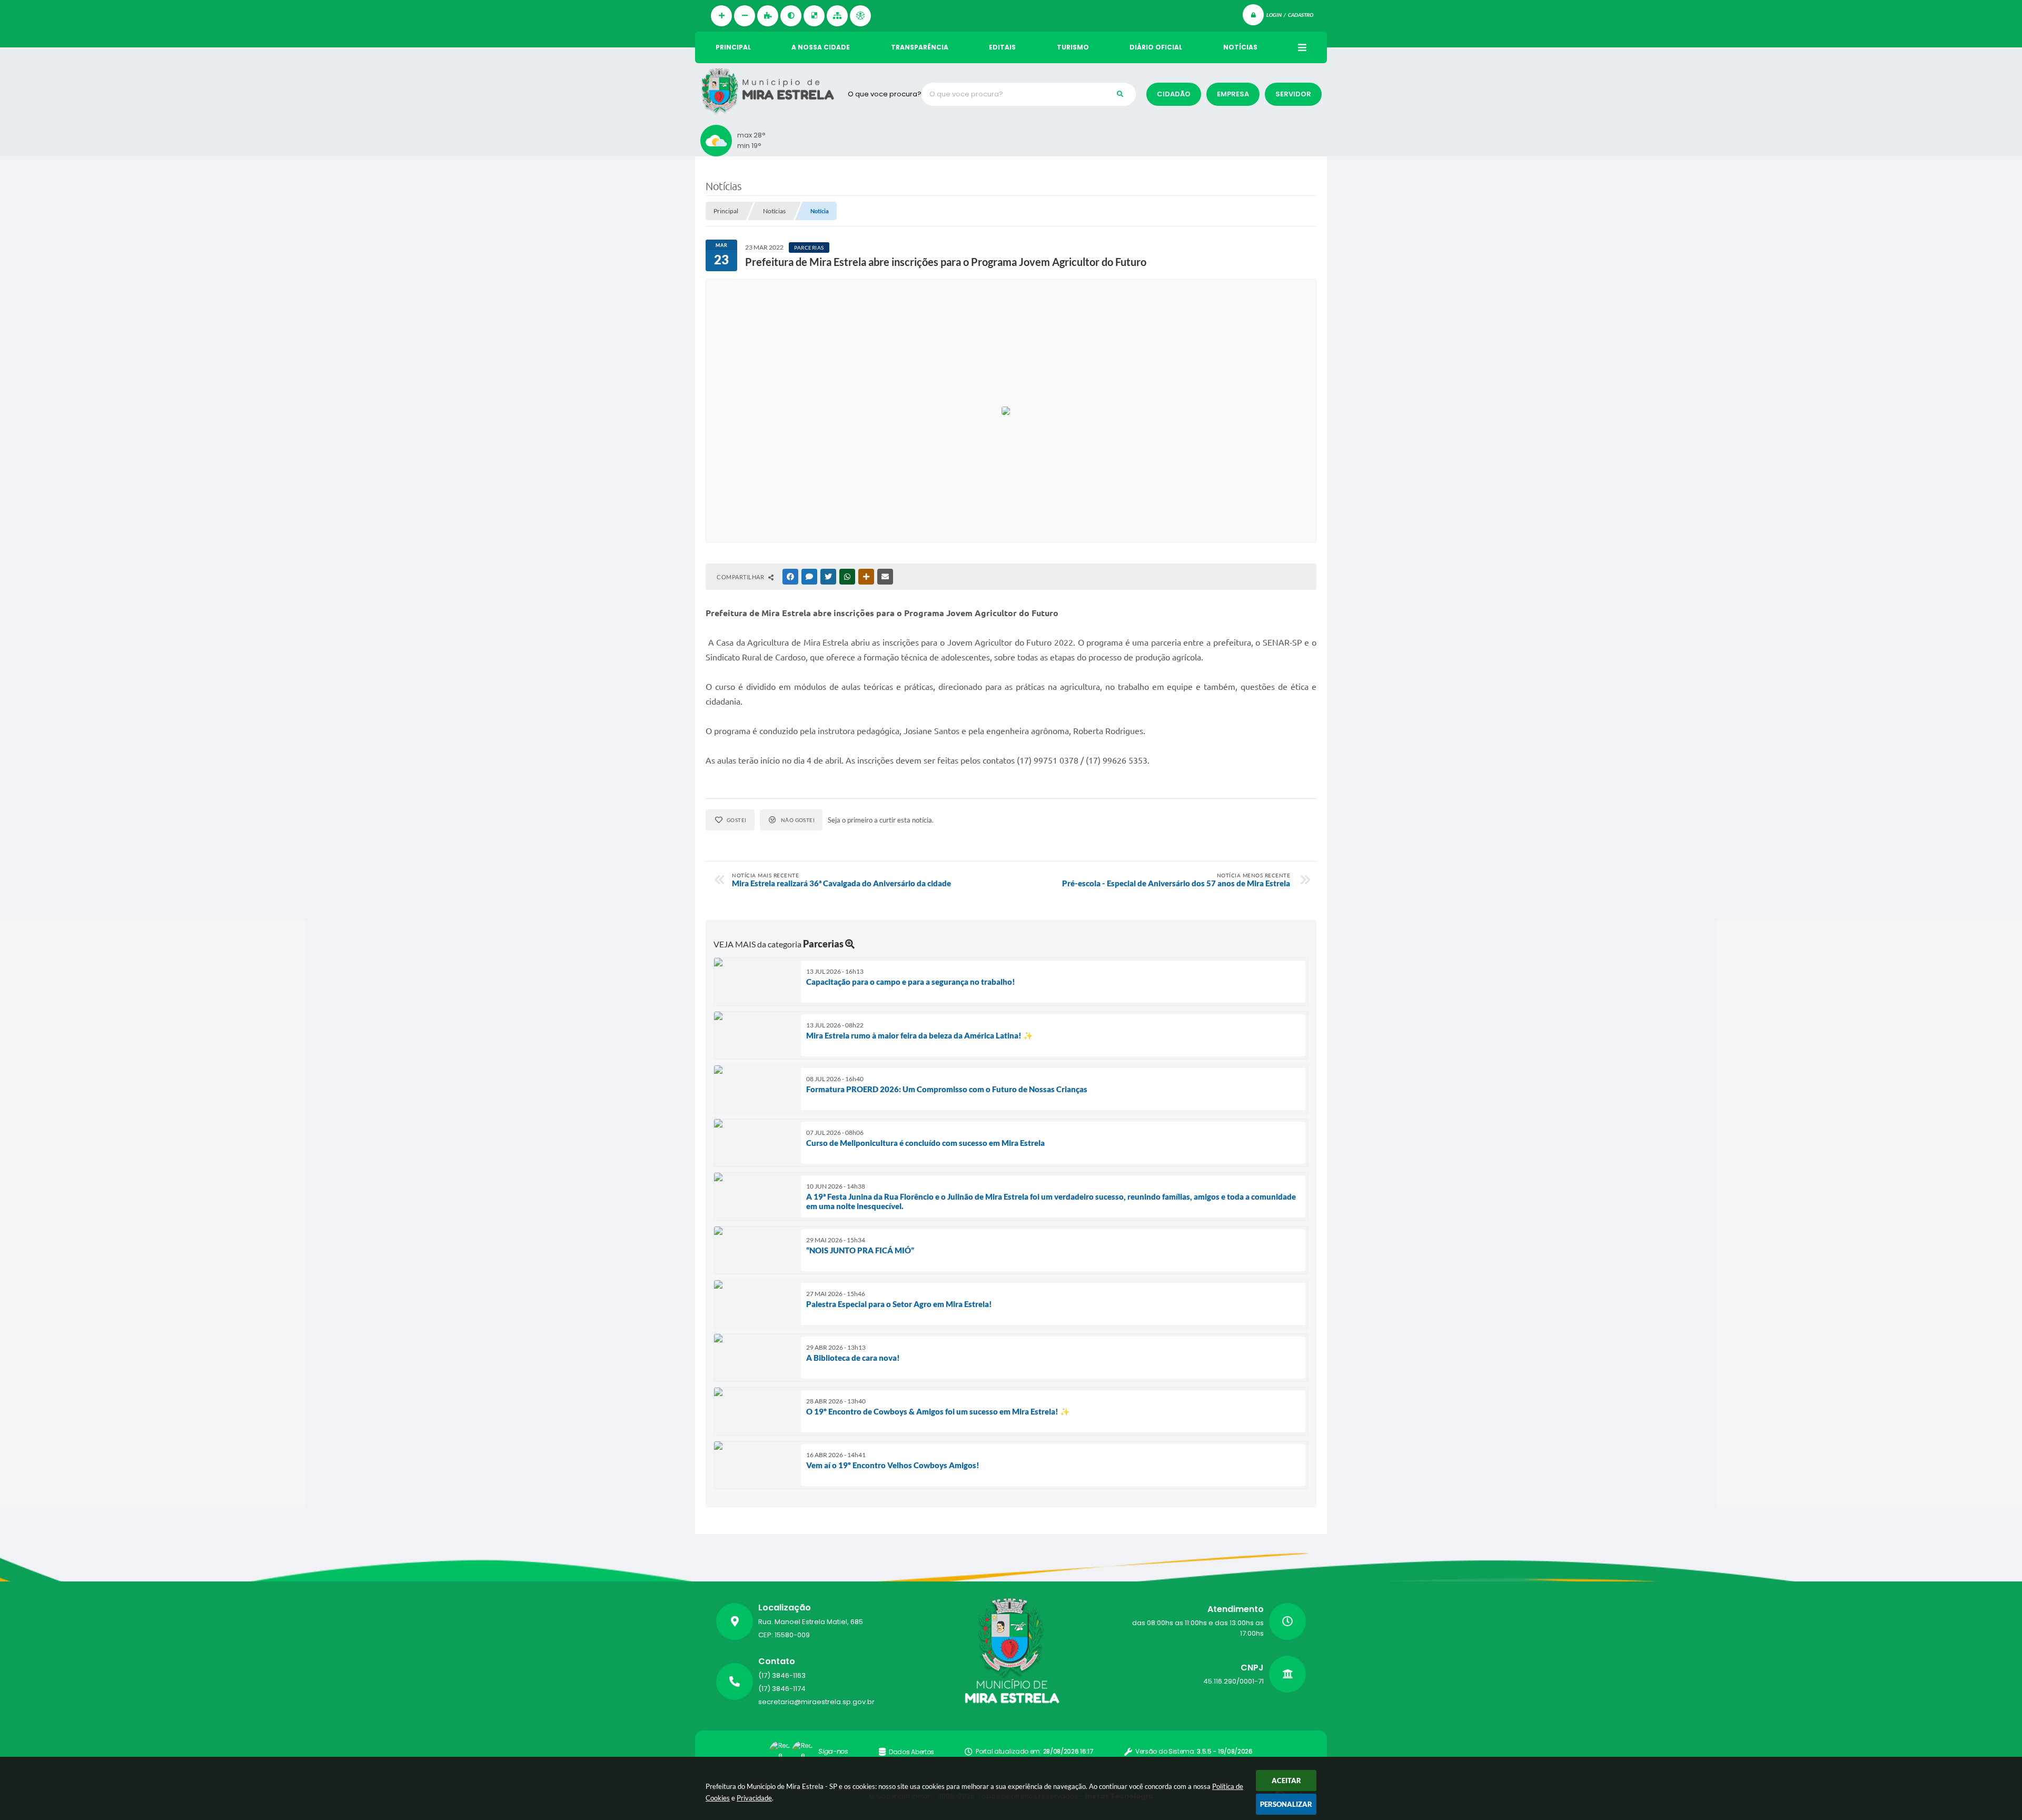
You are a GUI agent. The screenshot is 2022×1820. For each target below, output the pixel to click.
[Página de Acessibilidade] (860, 16)
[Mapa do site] (837, 16)
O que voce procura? (885, 94)
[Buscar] (1120, 94)
